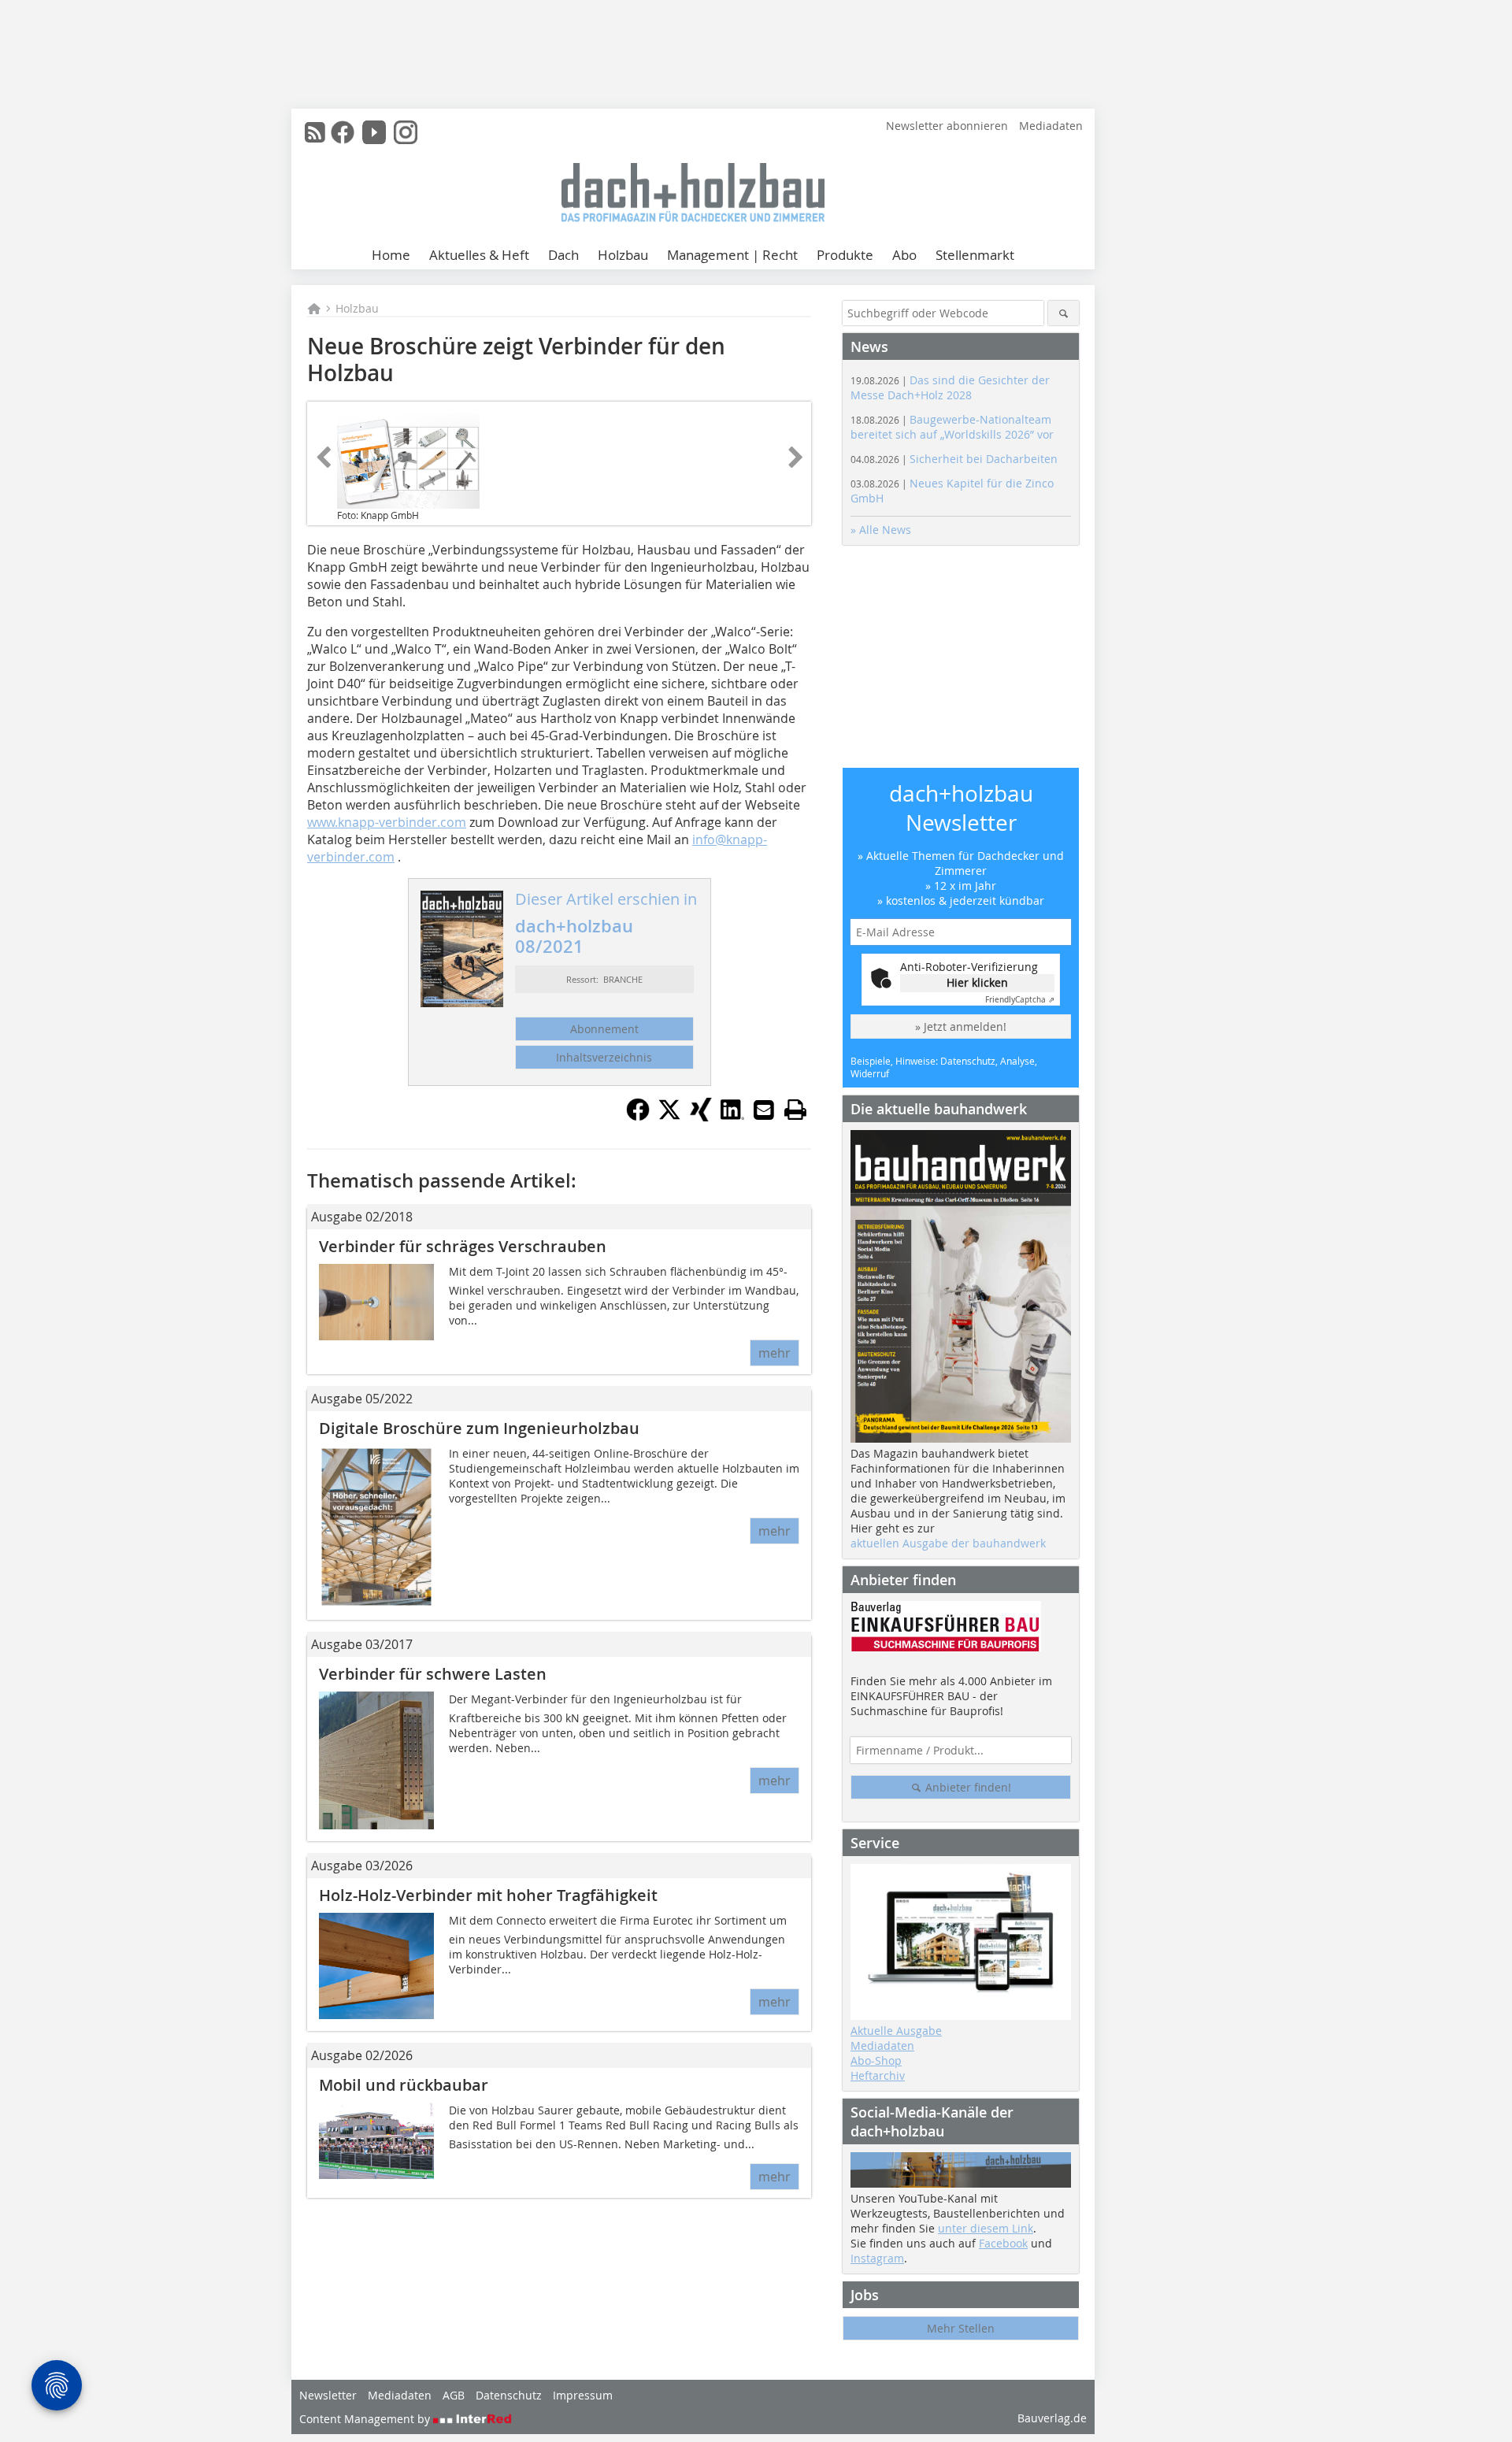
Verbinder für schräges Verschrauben (463, 1246)
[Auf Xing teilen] (701, 1117)
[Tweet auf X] (669, 1117)
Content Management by (366, 2419)
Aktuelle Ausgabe (896, 2031)
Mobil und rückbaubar (404, 2085)
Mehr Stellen (961, 2328)
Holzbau (623, 255)
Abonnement (604, 1029)
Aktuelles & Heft (479, 255)
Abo (904, 255)
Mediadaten (1051, 126)
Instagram (877, 2258)
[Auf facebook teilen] (638, 1117)
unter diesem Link (986, 2228)
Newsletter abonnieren (947, 126)
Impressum (583, 2395)
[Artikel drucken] (795, 1110)
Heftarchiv (878, 2075)
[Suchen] (1064, 313)
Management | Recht (732, 255)
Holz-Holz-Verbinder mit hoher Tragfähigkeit (488, 1895)
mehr (775, 1353)
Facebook (1003, 2243)
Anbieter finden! (967, 1787)
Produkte (845, 255)
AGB (454, 2395)
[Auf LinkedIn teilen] (732, 1117)
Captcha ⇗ (1020, 1000)
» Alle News (881, 530)
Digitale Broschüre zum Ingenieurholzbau (479, 1428)
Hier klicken (977, 982)
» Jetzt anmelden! (961, 1026)
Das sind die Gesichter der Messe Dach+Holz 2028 (950, 387)
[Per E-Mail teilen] (764, 1110)
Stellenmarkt (975, 255)
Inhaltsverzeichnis (604, 1057)
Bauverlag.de (1052, 2418)
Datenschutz (509, 2395)
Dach (563, 255)
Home (391, 255)
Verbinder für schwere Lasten (433, 1674)
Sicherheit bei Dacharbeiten (954, 459)
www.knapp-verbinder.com (387, 822)
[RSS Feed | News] (315, 132)
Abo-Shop (876, 2060)
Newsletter (328, 2395)
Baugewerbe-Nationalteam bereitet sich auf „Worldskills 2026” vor (952, 427)
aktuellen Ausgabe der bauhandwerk (948, 1543)
